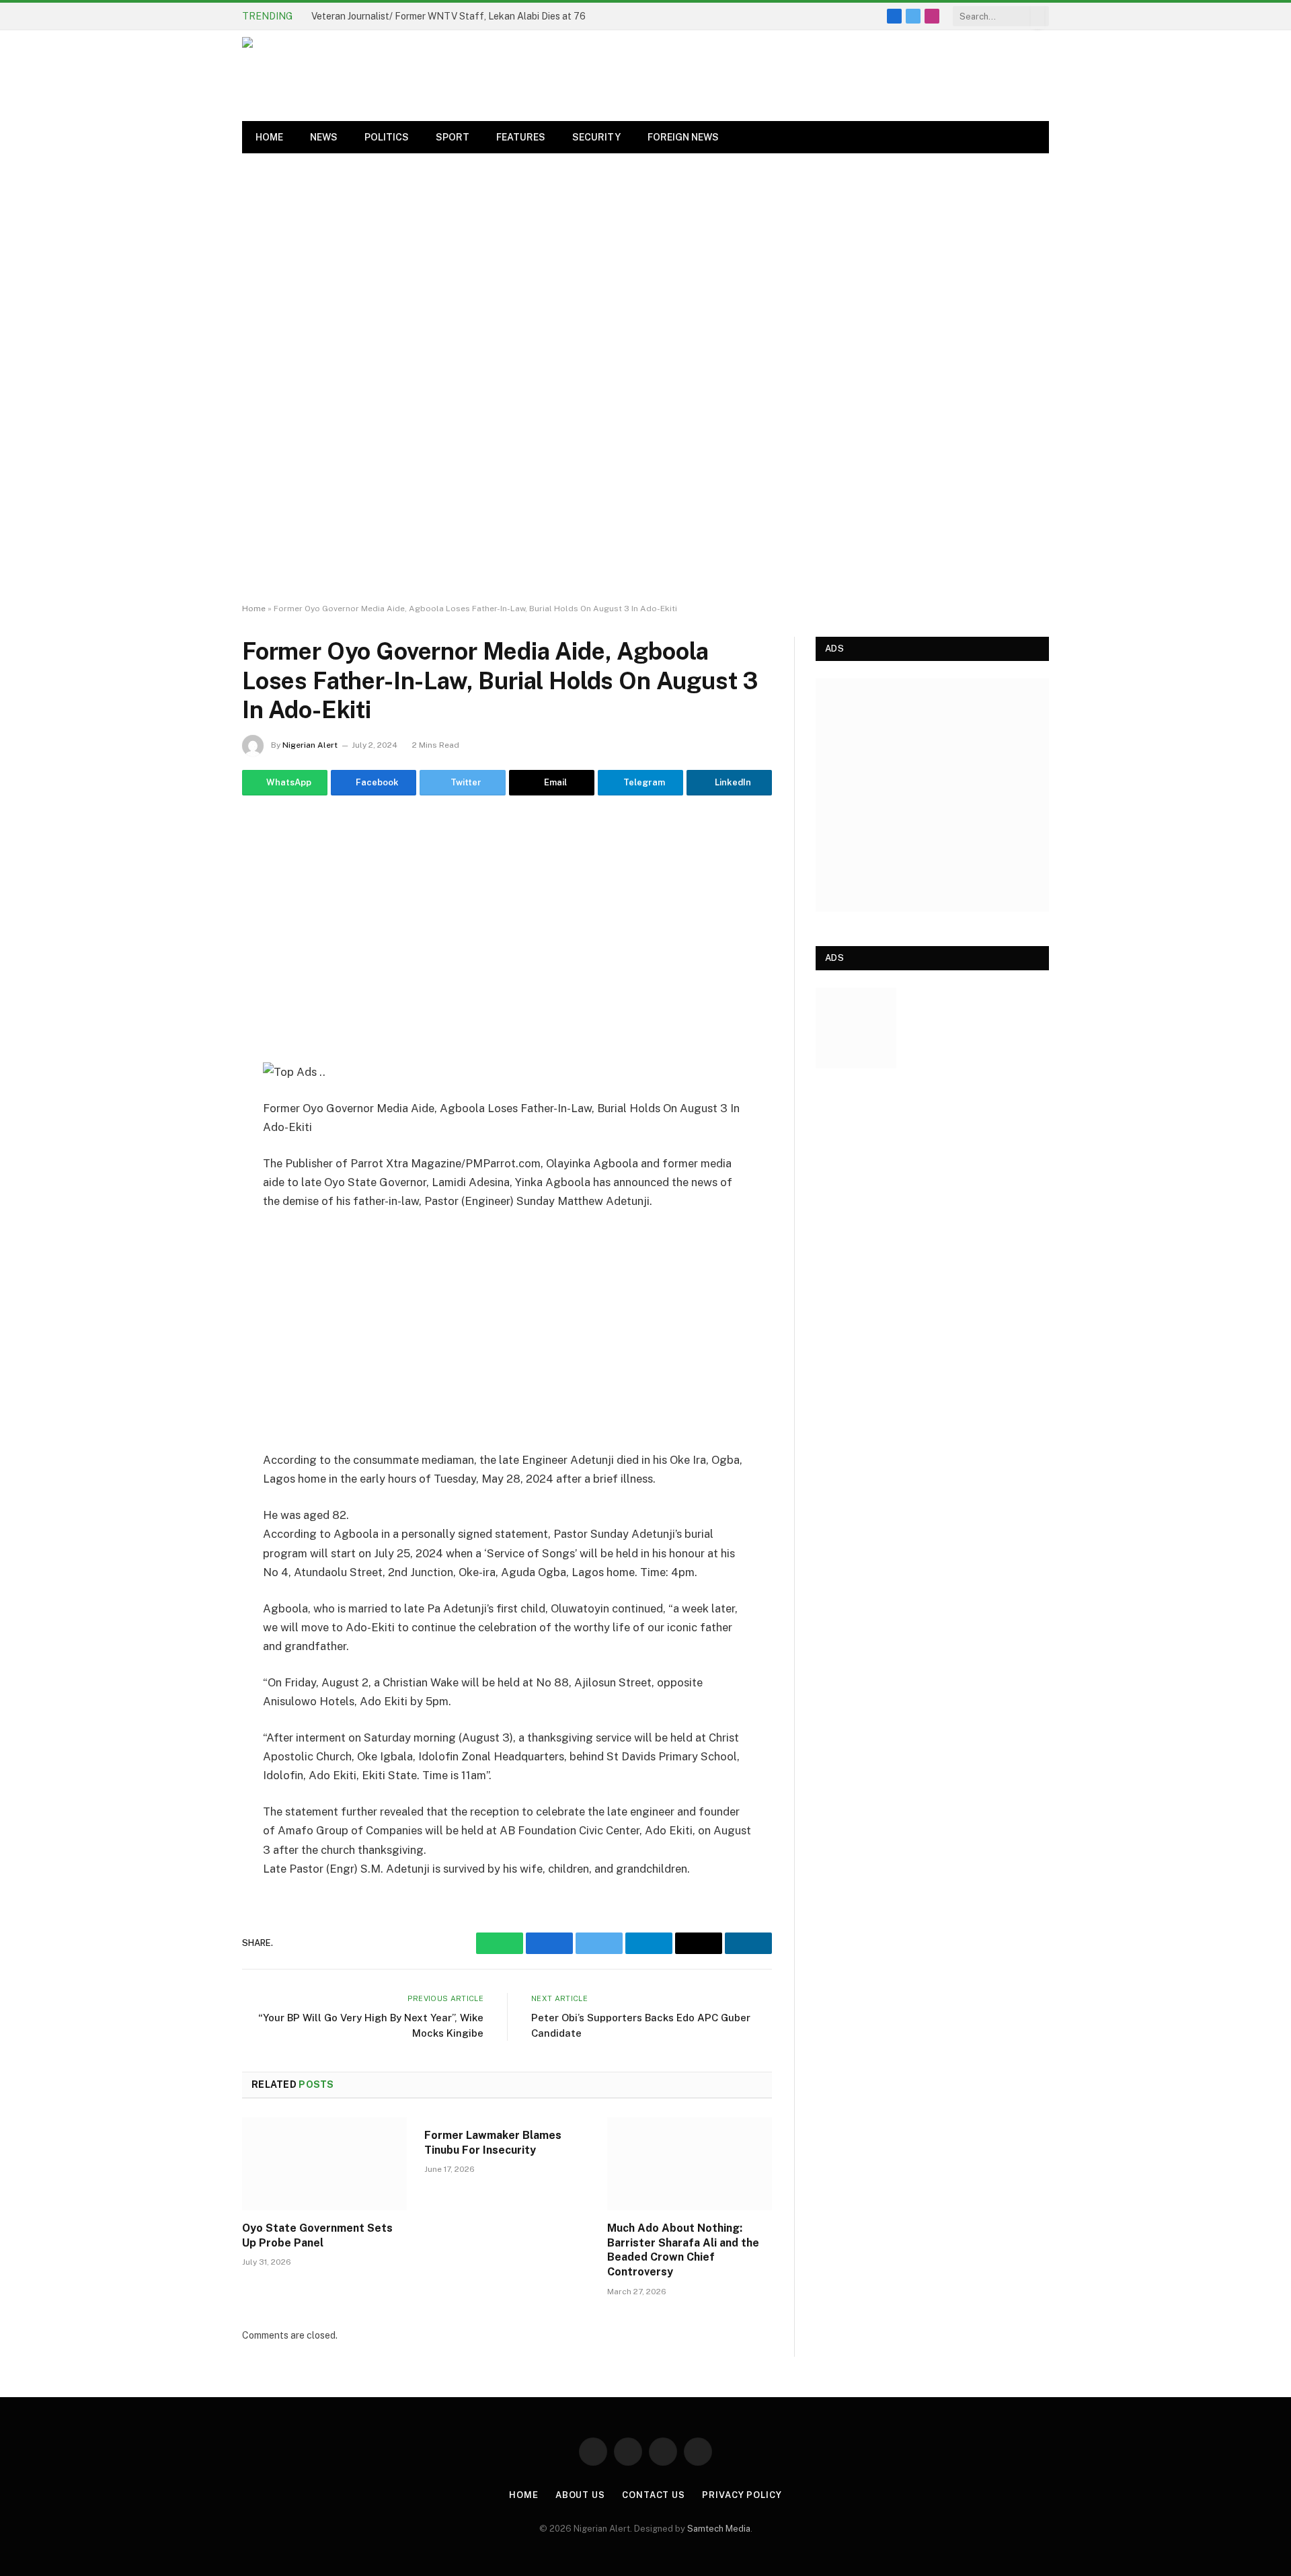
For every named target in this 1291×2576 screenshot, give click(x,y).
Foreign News (683, 137)
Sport (453, 137)
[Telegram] (195, 1033)
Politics (387, 137)
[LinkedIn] (195, 999)
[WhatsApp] (195, 861)
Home (254, 609)
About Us (580, 2495)
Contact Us (654, 2495)
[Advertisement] (645, 379)
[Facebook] (195, 896)
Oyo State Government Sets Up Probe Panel (317, 2235)
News (324, 137)
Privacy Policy (742, 2495)
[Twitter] (195, 930)
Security (596, 137)
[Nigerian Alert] (578, 76)
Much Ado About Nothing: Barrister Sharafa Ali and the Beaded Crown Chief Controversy (683, 2250)
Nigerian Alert (310, 745)
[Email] (195, 964)
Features (521, 137)
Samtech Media (719, 2529)
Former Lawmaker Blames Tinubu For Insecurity (493, 2143)
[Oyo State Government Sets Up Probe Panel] (324, 2164)
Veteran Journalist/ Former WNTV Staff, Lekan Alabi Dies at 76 (448, 16)
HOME (269, 137)
